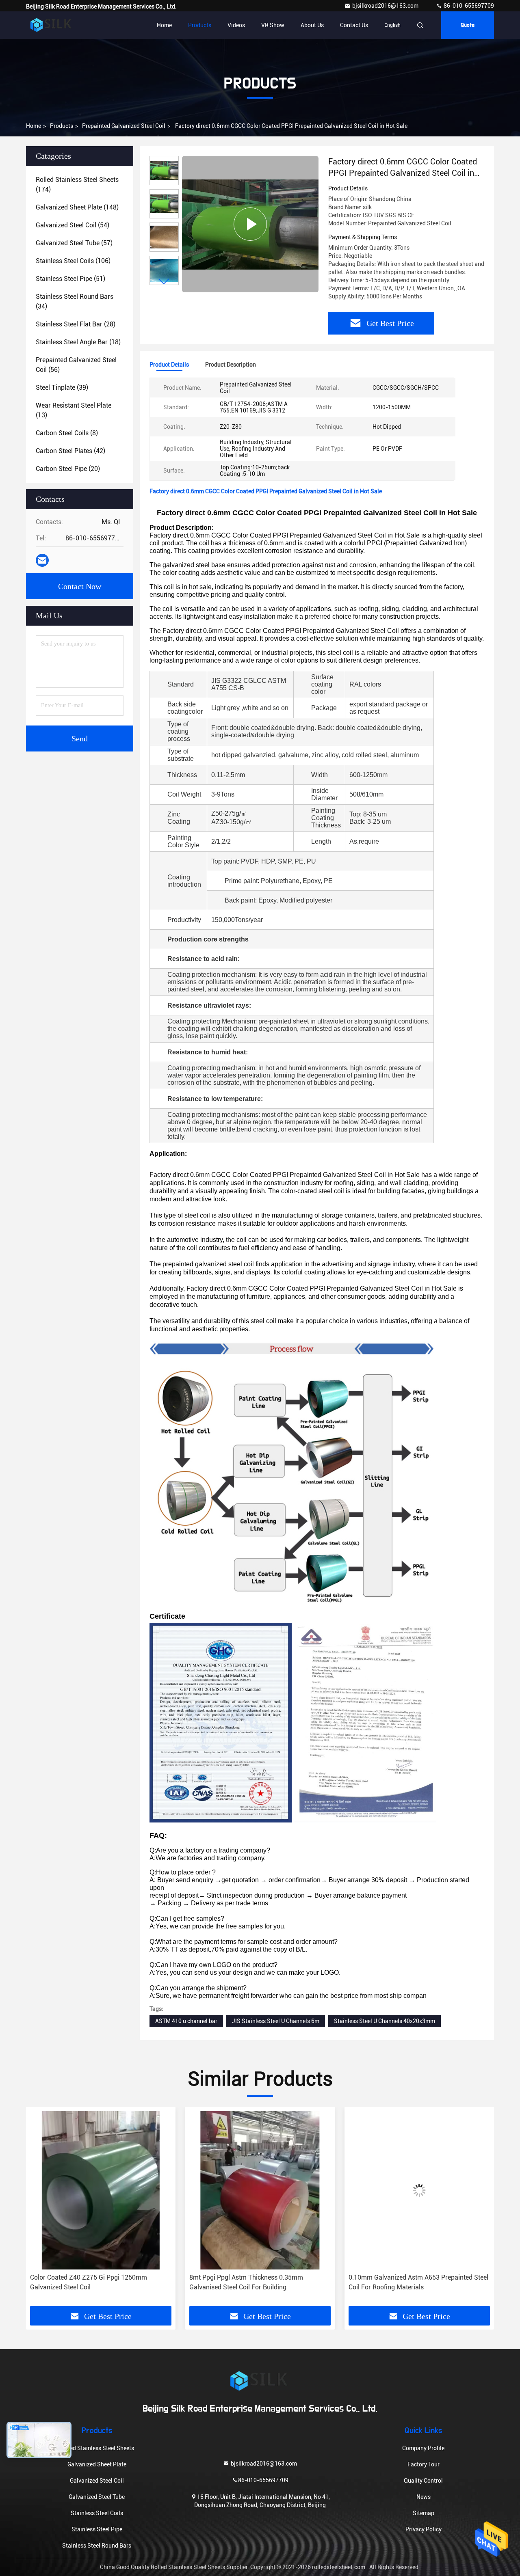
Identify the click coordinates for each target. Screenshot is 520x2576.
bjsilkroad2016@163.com (386, 6)
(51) (70, 279)
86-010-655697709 (468, 6)
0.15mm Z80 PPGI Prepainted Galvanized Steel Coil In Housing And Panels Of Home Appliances (418, 2282)
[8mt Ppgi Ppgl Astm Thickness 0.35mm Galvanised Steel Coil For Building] (101, 2190)
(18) (78, 342)
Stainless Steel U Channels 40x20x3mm (385, 2021)
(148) (77, 207)
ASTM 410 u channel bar (186, 2021)
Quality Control (423, 2481)
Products (200, 25)
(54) (73, 225)
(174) (77, 185)
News (424, 2497)
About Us (312, 25)
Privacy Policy (424, 2529)
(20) (68, 469)
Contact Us (354, 25)
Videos (236, 25)
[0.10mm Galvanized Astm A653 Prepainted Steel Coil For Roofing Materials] (260, 2190)
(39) (62, 388)
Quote (468, 25)
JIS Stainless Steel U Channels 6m (276, 2021)
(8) (67, 433)
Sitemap (424, 2513)
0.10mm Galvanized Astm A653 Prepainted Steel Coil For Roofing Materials (259, 2282)
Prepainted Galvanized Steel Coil (124, 126)
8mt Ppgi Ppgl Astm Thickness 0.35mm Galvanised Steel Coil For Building (87, 2282)
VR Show (273, 25)
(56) (76, 365)
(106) (73, 261)
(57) (74, 243)
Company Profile (423, 2448)
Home (164, 25)
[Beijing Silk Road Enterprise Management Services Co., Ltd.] (52, 25)
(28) (76, 324)
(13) (74, 410)
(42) (70, 451)
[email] (42, 560)
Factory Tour (424, 2464)
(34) (75, 301)
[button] (164, 282)
